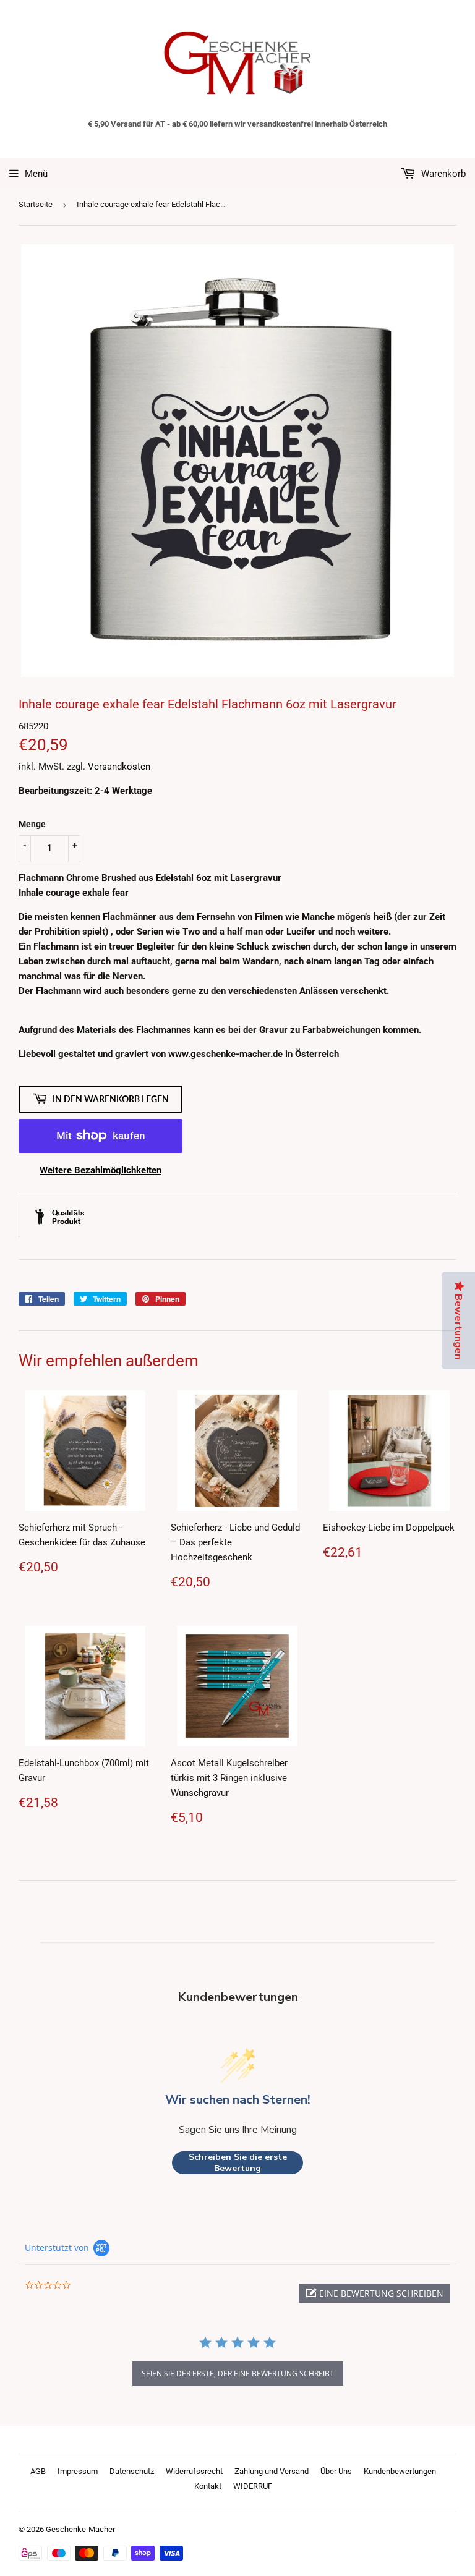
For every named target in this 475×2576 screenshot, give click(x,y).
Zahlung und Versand (272, 2471)
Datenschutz (132, 2471)
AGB (38, 2471)
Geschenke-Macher (80, 2529)
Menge (32, 824)
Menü (36, 174)
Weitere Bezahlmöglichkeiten (101, 1170)
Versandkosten (119, 767)
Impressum (78, 2471)
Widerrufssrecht (194, 2471)
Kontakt (208, 2486)
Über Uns (336, 2471)
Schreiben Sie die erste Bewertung (238, 2163)
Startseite (36, 204)
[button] (374, 2293)
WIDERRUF (253, 2486)
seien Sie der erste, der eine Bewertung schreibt (238, 2374)
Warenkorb (442, 174)
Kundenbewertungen (400, 2471)
